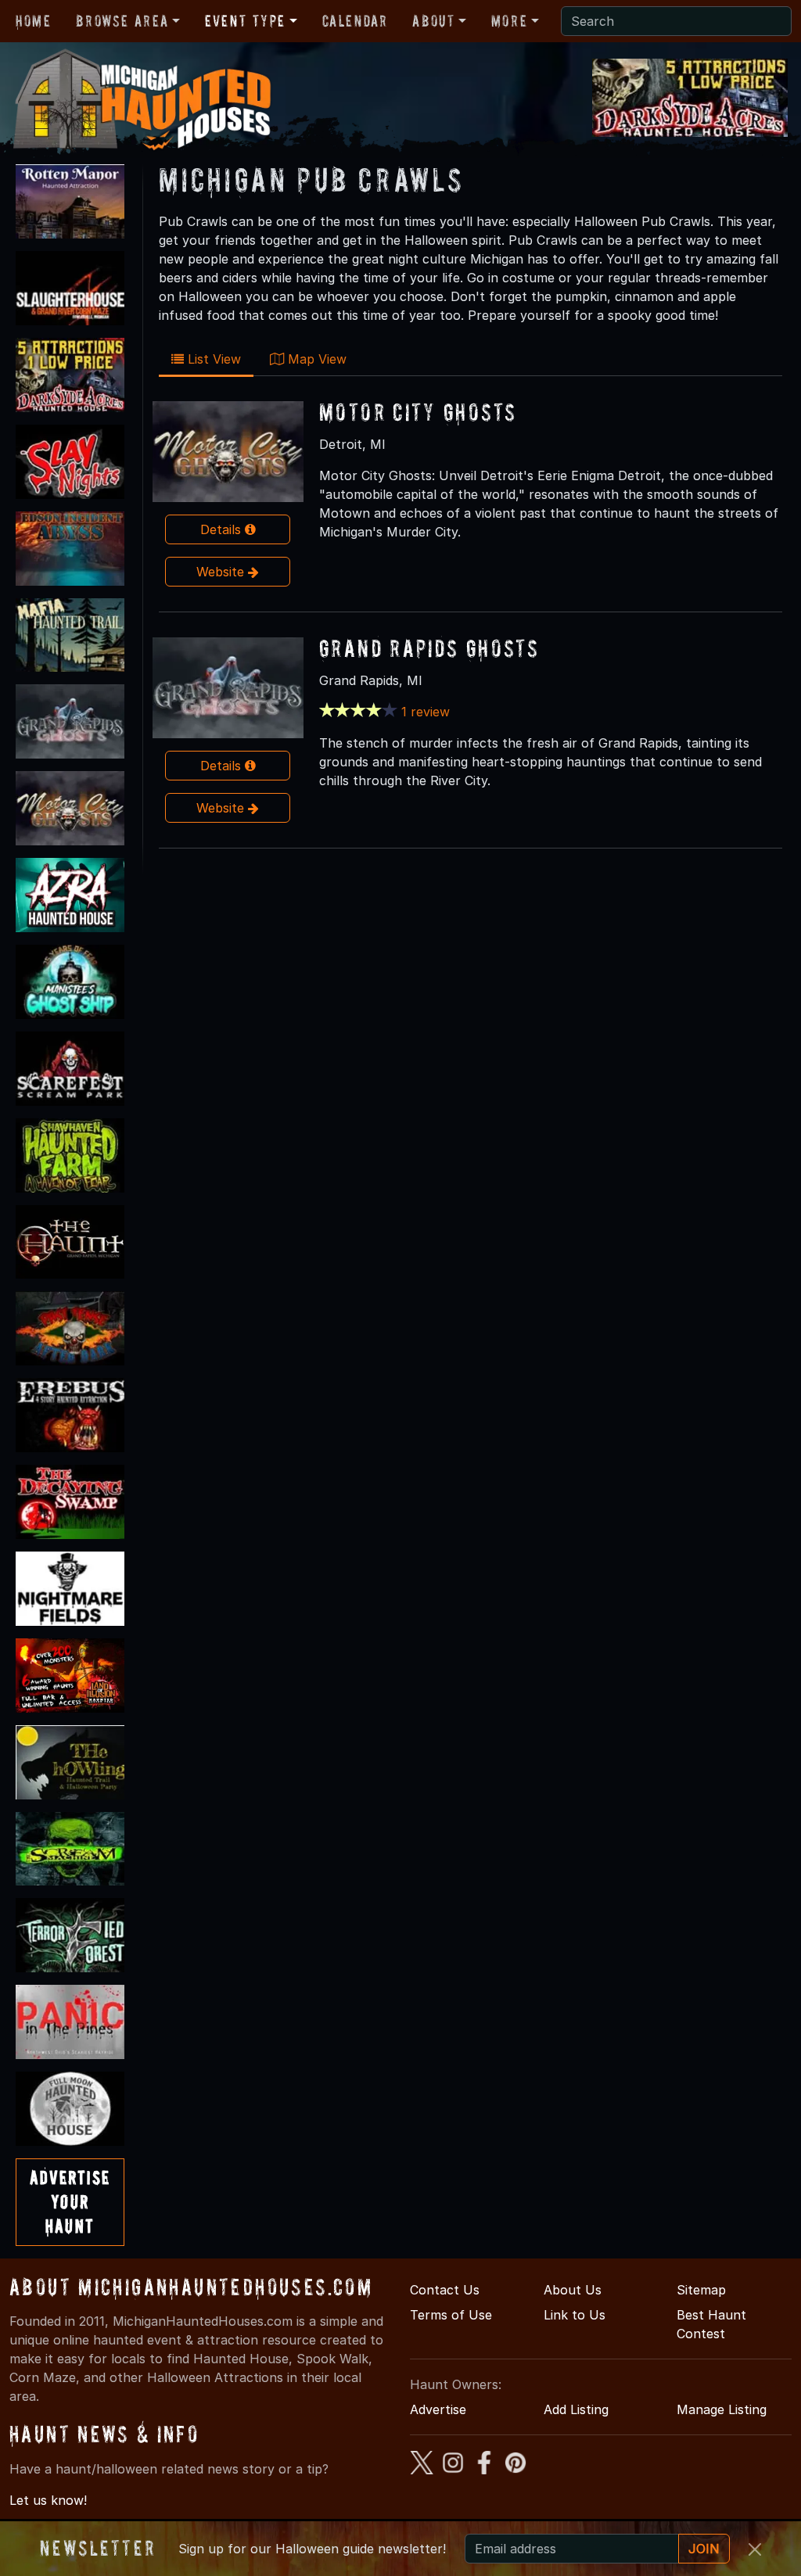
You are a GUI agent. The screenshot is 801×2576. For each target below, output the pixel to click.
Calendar (355, 21)
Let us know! (48, 2500)
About (433, 21)
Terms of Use (451, 2315)
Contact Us (445, 2290)
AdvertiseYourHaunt (70, 2202)
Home (33, 21)
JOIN (704, 2549)
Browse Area (122, 21)
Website (222, 572)
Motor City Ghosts (418, 412)
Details (223, 529)
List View (212, 359)
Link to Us (575, 2315)
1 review (426, 712)
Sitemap (701, 2290)
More (509, 21)
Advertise (438, 2409)
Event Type (245, 21)
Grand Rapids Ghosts (429, 648)
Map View (315, 359)
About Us (573, 2290)
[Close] (755, 2549)
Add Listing (576, 2409)
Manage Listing (722, 2409)
